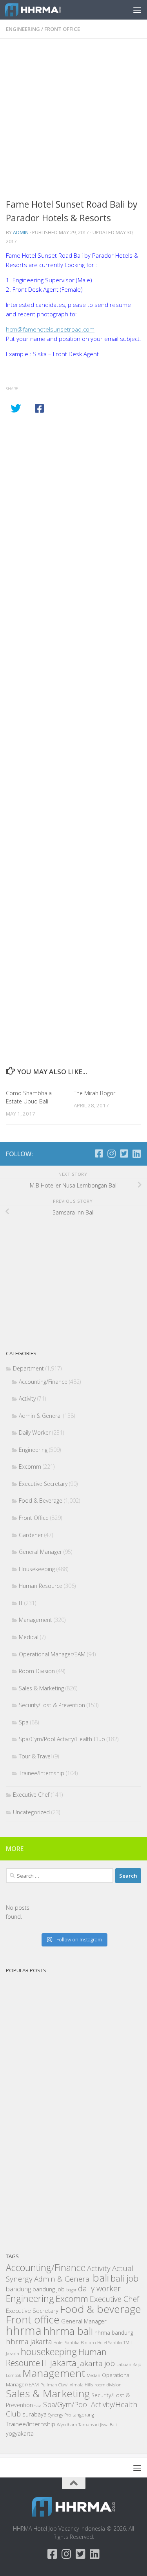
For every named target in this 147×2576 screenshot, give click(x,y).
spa (38, 2405)
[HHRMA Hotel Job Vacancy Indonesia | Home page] (42, 10)
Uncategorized (31, 1812)
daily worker (99, 2288)
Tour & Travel (35, 1756)
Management (35, 1620)
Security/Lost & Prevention (52, 1705)
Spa (24, 1722)
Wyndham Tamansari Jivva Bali (87, 2425)
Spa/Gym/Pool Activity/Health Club (62, 1739)
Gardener (31, 1535)
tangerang (83, 2415)
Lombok (13, 2375)
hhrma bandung (114, 2333)
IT (21, 1603)
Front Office (62, 29)
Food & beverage (101, 2309)
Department (28, 1368)
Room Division (37, 1671)
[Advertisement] (73, 121)
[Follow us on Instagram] (111, 1153)
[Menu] (137, 10)
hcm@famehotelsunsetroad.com (50, 329)
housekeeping (49, 2352)
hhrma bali (68, 2331)
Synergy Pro (60, 2415)
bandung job (49, 2289)
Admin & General (40, 1416)
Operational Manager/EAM (52, 1654)
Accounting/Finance (43, 1382)
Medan (93, 2375)
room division (108, 2385)
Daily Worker (35, 1432)
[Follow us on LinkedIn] (136, 1153)
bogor (71, 2290)
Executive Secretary (43, 1484)
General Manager (40, 1552)
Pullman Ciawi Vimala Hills (67, 2385)
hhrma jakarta (29, 2341)
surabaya (34, 2414)
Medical (29, 1637)
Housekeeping (37, 1569)
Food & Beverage (41, 1501)
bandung (18, 2289)
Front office (33, 2319)
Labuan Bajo (129, 2364)
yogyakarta (20, 2433)
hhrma (24, 2330)
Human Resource (41, 1586)
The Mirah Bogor (94, 1093)
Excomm (30, 1466)
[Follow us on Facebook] (99, 1153)
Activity (27, 1398)
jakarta (63, 2363)
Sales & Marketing (41, 1688)
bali (101, 2278)
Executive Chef (31, 1795)
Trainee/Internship (42, 1773)
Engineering (23, 29)
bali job (124, 2278)
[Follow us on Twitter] (124, 1153)
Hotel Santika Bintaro (74, 2342)
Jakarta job (96, 2363)
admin (21, 232)
